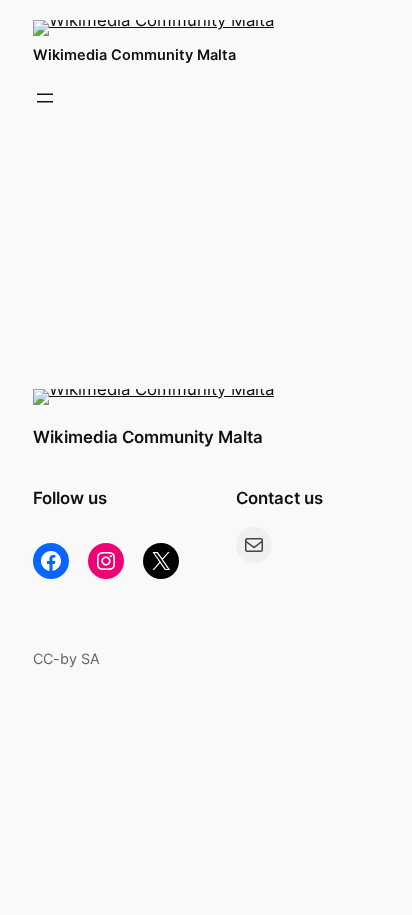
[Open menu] (45, 98)
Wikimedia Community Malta (134, 54)
